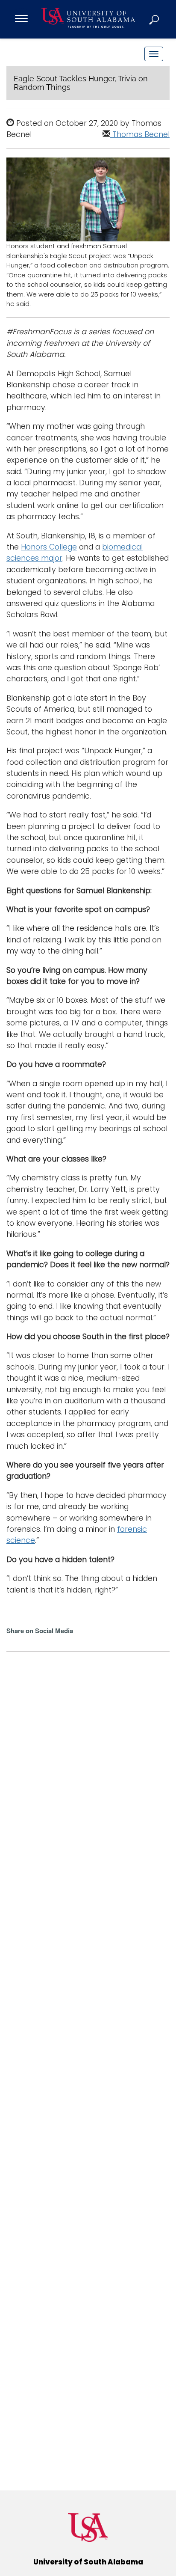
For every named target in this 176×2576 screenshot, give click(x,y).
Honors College (49, 547)
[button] (155, 19)
